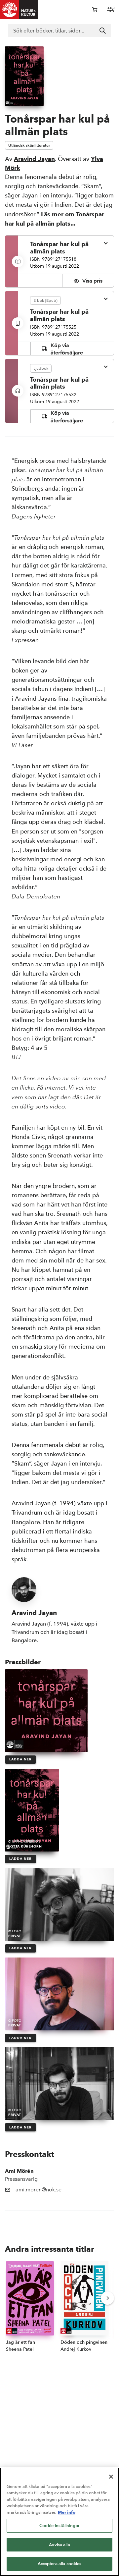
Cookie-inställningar (59, 2525)
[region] (59, 2522)
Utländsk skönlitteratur (29, 145)
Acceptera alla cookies (60, 2564)
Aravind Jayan (34, 159)
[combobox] (59, 30)
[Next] (107, 2298)
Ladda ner (20, 1759)
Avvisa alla (59, 2545)
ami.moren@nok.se (39, 2190)
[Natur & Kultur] (19, 10)
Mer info (67, 2512)
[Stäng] (111, 2477)
